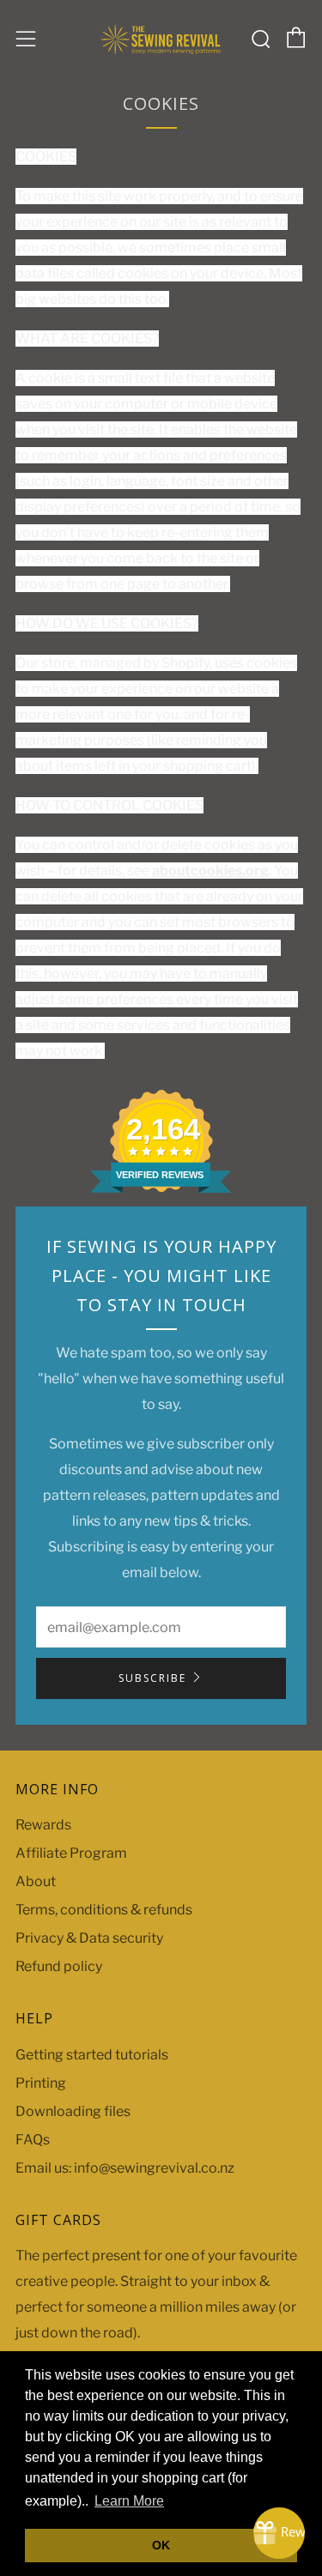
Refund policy (59, 1966)
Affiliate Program (71, 1853)
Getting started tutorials (92, 2055)
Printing (41, 2083)
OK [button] (161, 2545)
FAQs (33, 2140)
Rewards (43, 1825)
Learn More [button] (129, 2501)
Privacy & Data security (89, 1938)
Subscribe (152, 1678)
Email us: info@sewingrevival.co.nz (125, 2168)
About (36, 1881)
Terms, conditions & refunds (104, 1910)
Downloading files (73, 2111)
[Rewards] (279, 2533)
